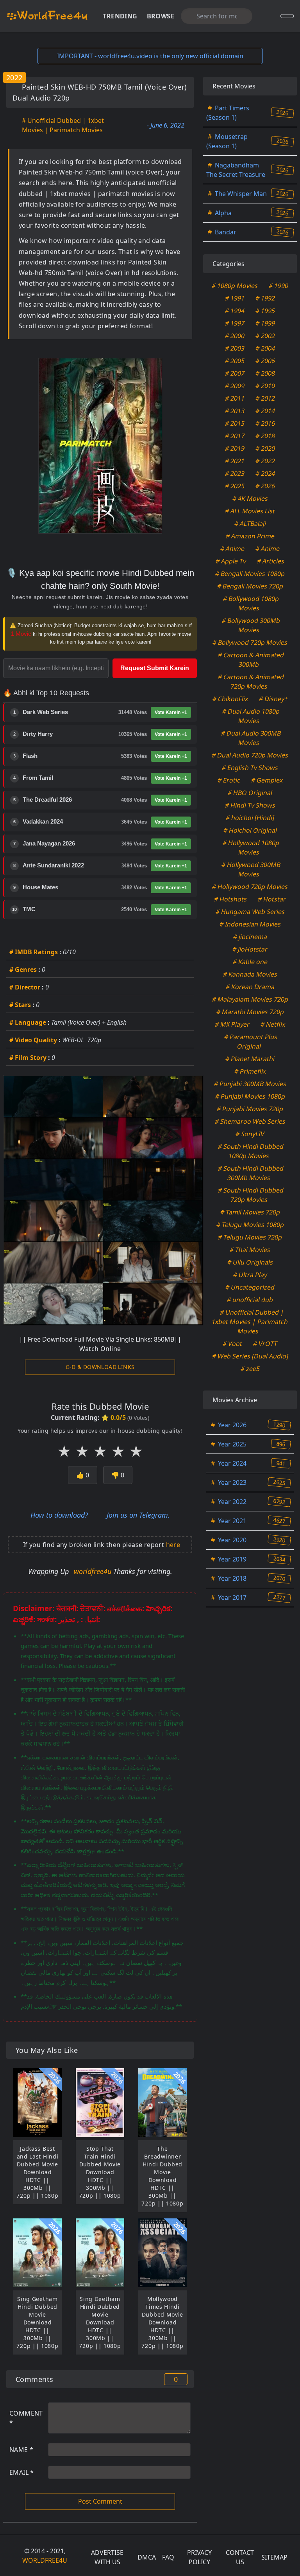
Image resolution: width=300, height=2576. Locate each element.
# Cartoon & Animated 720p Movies (251, 682)
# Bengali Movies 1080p (250, 574)
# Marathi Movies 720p (250, 1012)
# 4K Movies (250, 498)
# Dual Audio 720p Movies (250, 755)
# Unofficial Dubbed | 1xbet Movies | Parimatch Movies (63, 125)
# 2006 (265, 361)
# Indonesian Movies (250, 924)
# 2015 (235, 423)
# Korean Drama (250, 987)
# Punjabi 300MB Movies (250, 1084)
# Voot (233, 1344)
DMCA (147, 2557)
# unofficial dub (250, 1300)
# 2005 (235, 361)
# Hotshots (231, 899)
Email (22, 2472)
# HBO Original (250, 793)
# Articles (271, 561)
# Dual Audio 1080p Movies (251, 716)
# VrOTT (265, 1344)
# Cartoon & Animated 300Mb (251, 660)
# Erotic (229, 780)
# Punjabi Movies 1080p (250, 1096)
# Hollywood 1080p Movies (251, 847)
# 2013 (235, 411)
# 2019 (235, 448)
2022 (14, 77)
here (173, 1545)
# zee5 (250, 1369)
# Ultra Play (250, 1275)
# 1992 (265, 298)
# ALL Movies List (250, 511)
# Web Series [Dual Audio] (250, 1356)
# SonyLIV (250, 1134)
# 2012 (265, 398)
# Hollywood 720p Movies (250, 887)
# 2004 (265, 348)
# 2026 (265, 486)
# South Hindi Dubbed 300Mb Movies (251, 1173)
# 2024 (265, 473)
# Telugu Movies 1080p (250, 1225)
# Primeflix (250, 1071)
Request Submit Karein (155, 668)
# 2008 (265, 373)
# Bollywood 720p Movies (250, 642)
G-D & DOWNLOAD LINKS (100, 1367)
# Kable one (250, 962)
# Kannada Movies (250, 974)
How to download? (59, 1515)
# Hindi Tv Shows (250, 805)
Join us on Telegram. (138, 1515)
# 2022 (265, 461)
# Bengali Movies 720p (250, 586)
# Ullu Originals (250, 1262)
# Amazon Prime (250, 536)
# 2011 (235, 398)
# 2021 (235, 461)
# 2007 (235, 373)
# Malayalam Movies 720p (250, 999)
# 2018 (265, 436)
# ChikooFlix (230, 699)
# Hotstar (272, 899)
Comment (26, 2418)
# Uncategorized (250, 1287)
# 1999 (265, 323)
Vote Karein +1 (171, 712)
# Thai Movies (250, 1250)
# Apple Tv (231, 561)
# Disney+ (273, 699)
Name (21, 2450)
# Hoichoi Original (250, 830)
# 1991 (235, 298)
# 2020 (265, 448)
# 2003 (235, 348)
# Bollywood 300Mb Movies (251, 625)
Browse (161, 16)
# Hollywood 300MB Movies (251, 869)
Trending (120, 16)
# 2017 (235, 436)
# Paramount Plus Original (251, 1042)
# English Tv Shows (250, 768)
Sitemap (274, 2557)
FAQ (168, 2557)
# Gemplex (267, 780)
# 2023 (235, 473)
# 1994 (235, 311)
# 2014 (265, 411)
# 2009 (235, 386)
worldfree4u (94, 1571)
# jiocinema (250, 937)
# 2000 (235, 336)
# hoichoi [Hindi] (250, 818)
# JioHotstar (250, 949)
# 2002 (265, 336)
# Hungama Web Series (250, 912)
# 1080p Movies (235, 286)
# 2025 (235, 486)
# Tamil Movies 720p (250, 1212)
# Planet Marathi (250, 1059)
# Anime (233, 549)
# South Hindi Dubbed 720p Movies (251, 1195)
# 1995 (265, 311)
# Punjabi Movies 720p (250, 1109)
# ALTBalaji (250, 523)
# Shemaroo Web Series (250, 1121)
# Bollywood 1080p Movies (251, 603)
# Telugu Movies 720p (250, 1237)
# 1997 (235, 323)
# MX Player (232, 1024)
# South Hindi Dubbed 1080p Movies (251, 1151)
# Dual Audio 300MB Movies (251, 738)
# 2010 (265, 386)
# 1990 (279, 286)
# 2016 (265, 423)
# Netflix (273, 1024)
